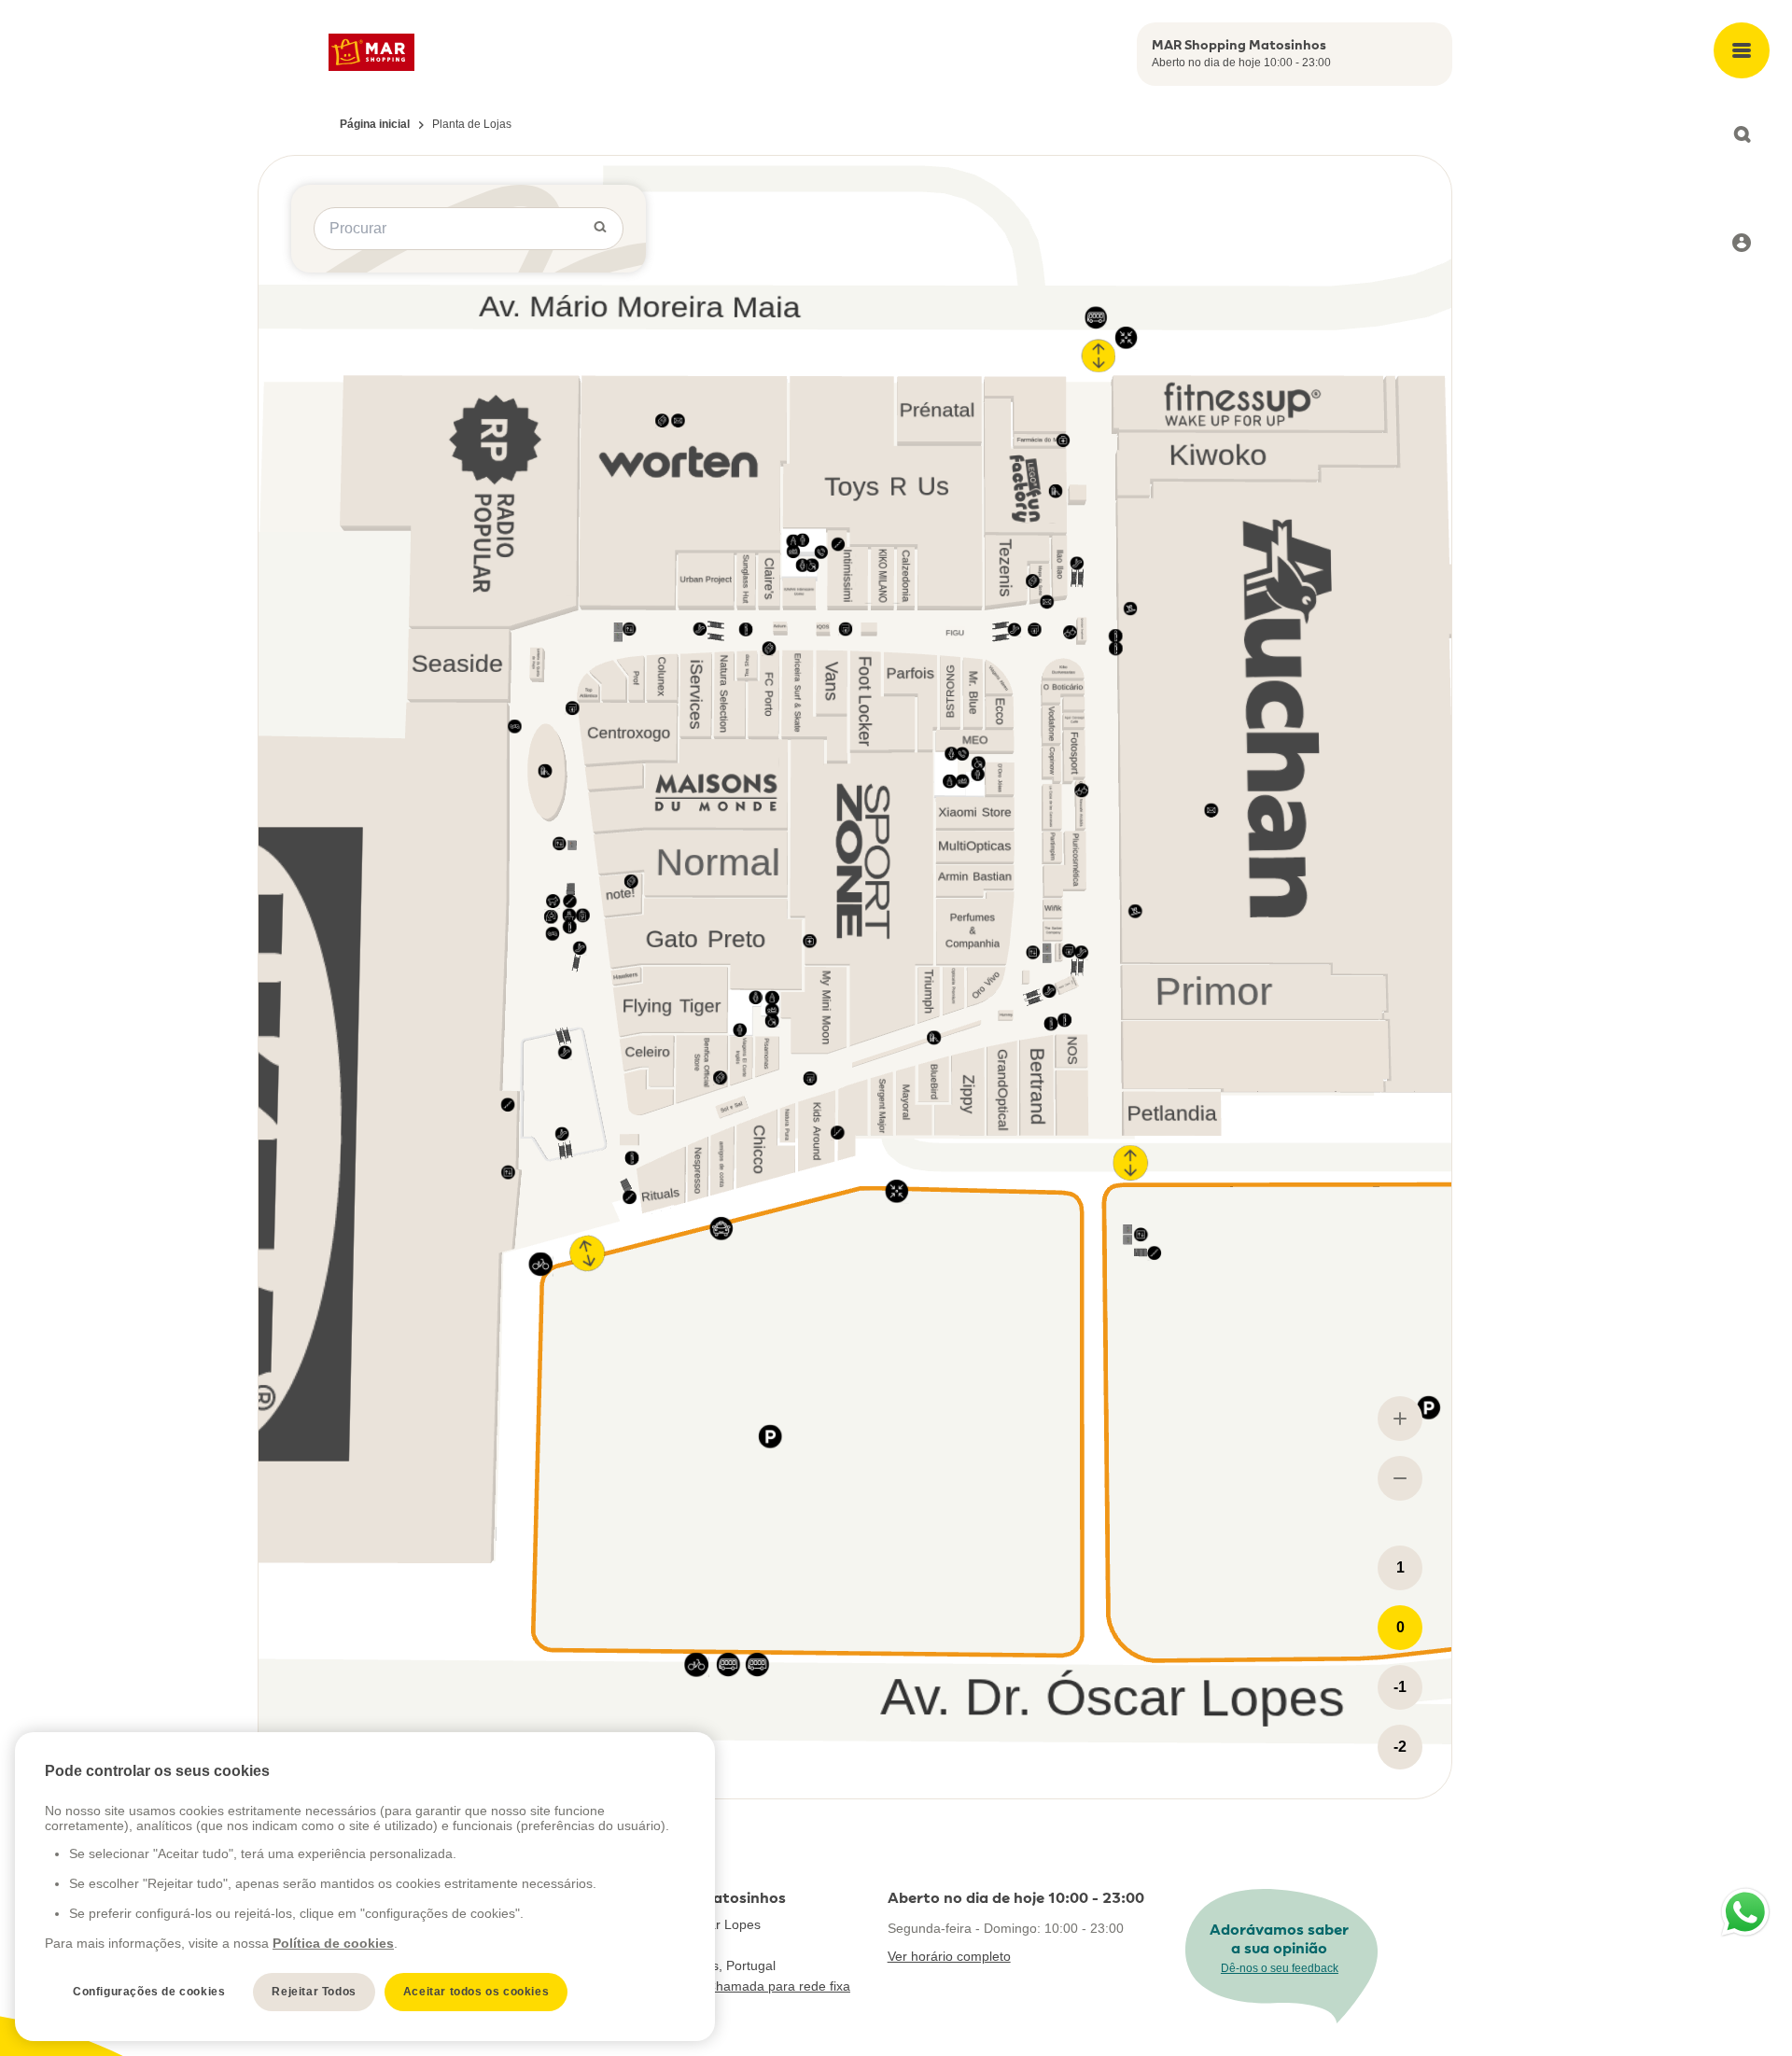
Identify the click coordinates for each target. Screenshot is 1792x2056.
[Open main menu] (1742, 50)
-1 (1400, 1687)
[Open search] (1742, 134)
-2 (1400, 1747)
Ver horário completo (949, 1956)
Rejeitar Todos (314, 1992)
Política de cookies (333, 1943)
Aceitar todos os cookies (476, 1992)
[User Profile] (1742, 243)
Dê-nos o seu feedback (1280, 1968)
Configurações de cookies (149, 1992)
